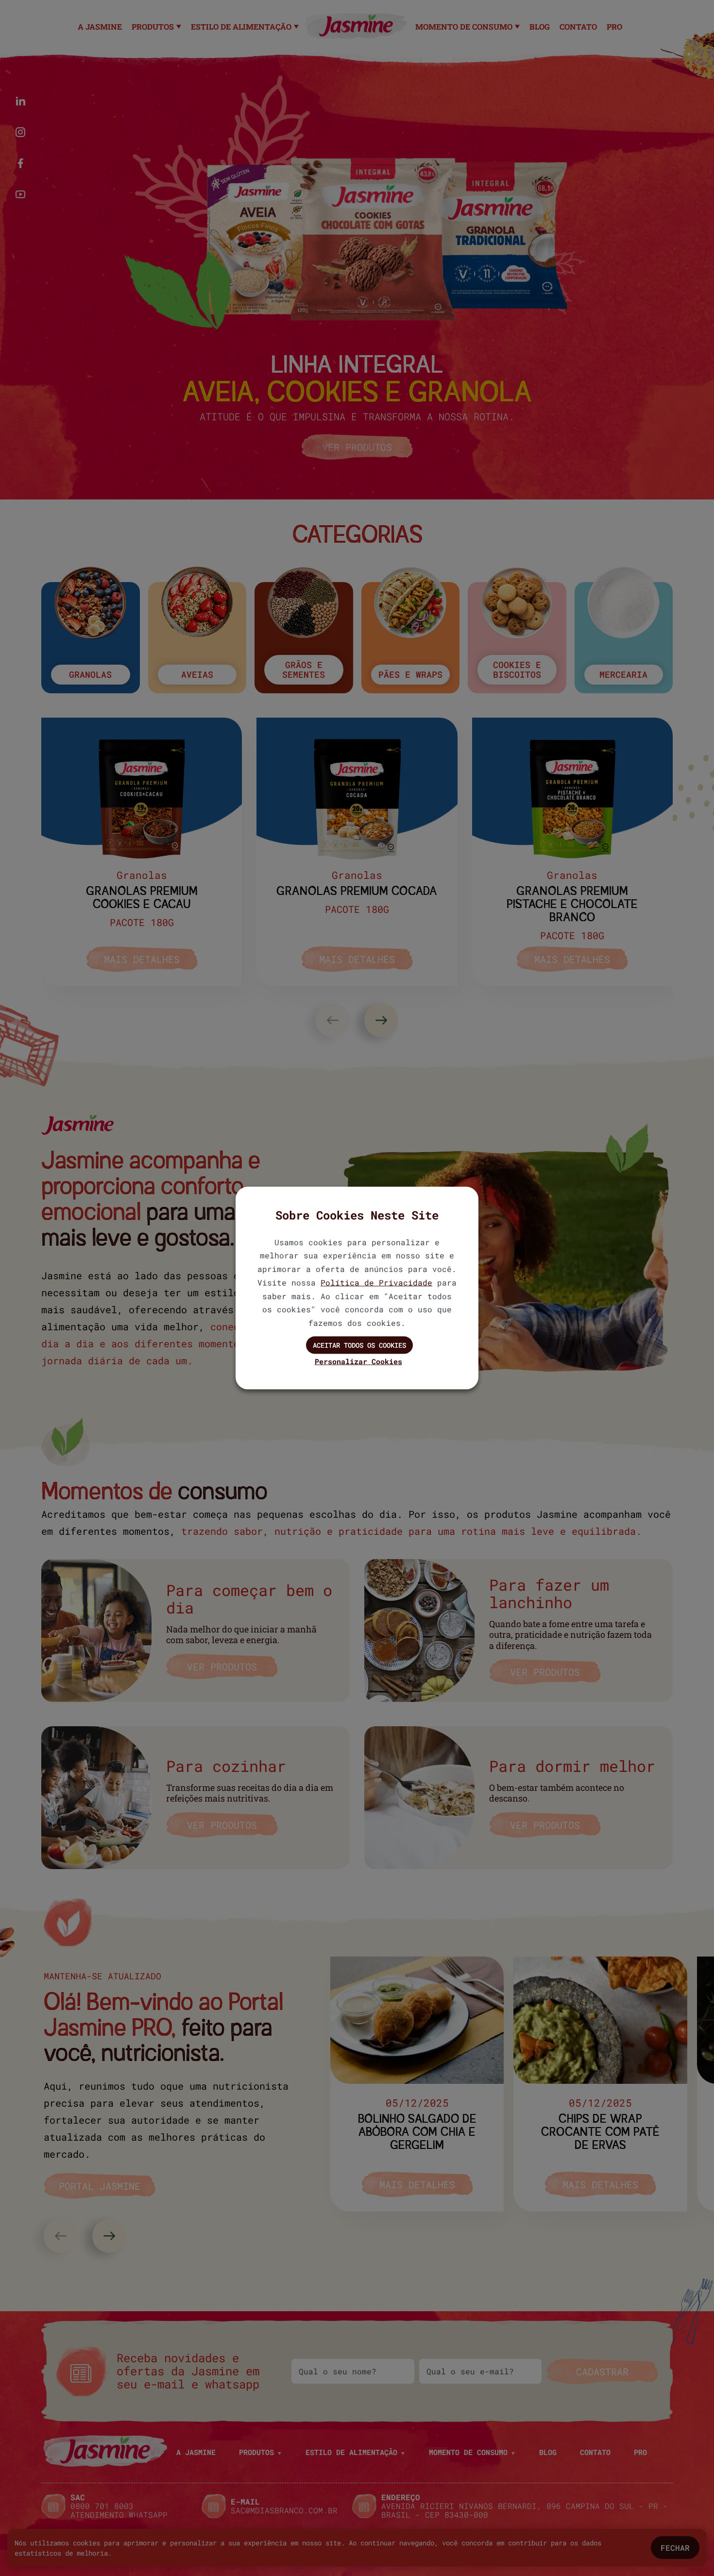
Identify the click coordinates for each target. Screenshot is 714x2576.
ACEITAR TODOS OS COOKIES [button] (359, 1345)
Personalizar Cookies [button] (358, 1361)
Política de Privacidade (376, 1282)
